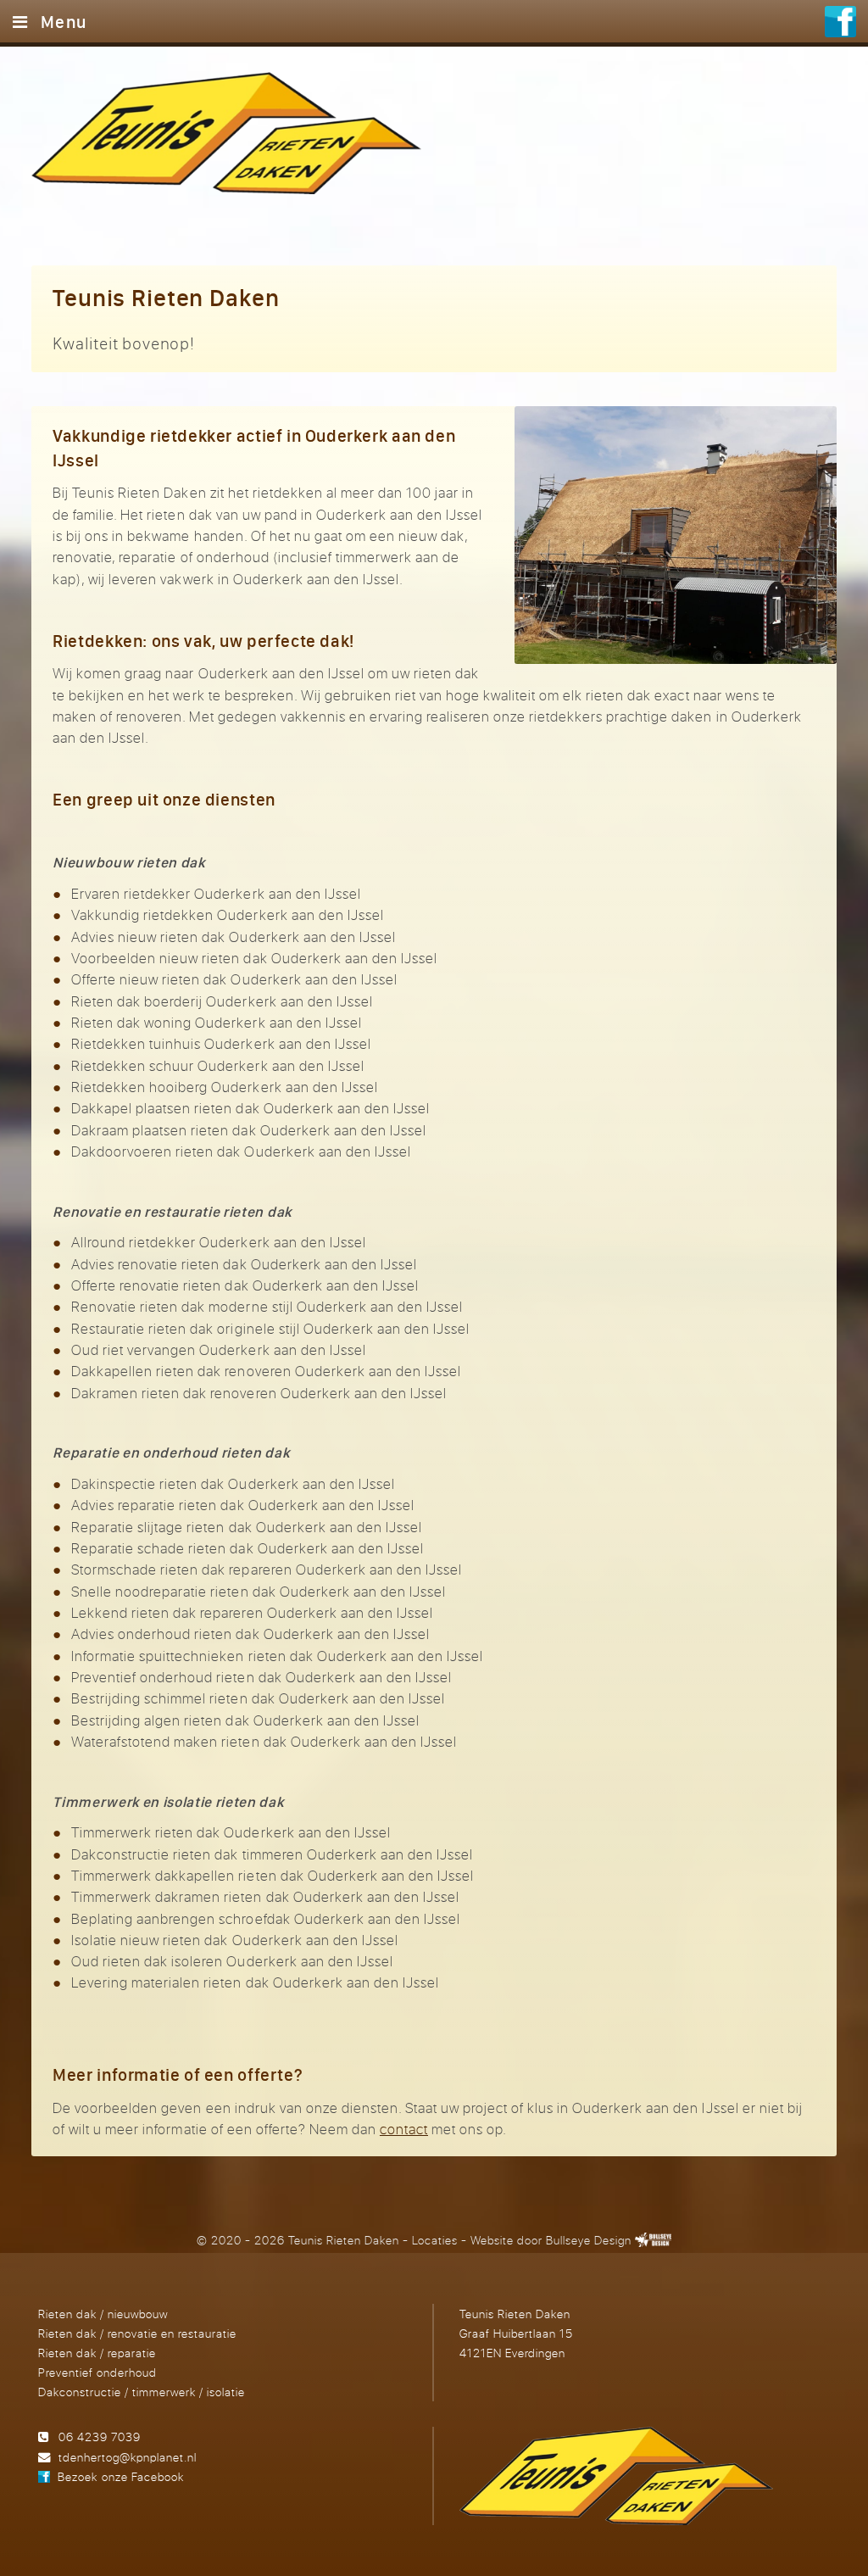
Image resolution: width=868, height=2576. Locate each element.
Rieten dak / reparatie (97, 2353)
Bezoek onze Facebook (120, 2476)
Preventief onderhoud (97, 2372)
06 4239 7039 (100, 2437)
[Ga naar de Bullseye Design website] (654, 2240)
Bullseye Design (589, 2240)
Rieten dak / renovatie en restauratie (137, 2333)
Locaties (435, 2240)
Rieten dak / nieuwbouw (103, 2314)
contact (404, 2129)
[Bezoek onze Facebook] (840, 24)
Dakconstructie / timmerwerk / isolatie (142, 2392)
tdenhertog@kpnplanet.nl (128, 2457)
